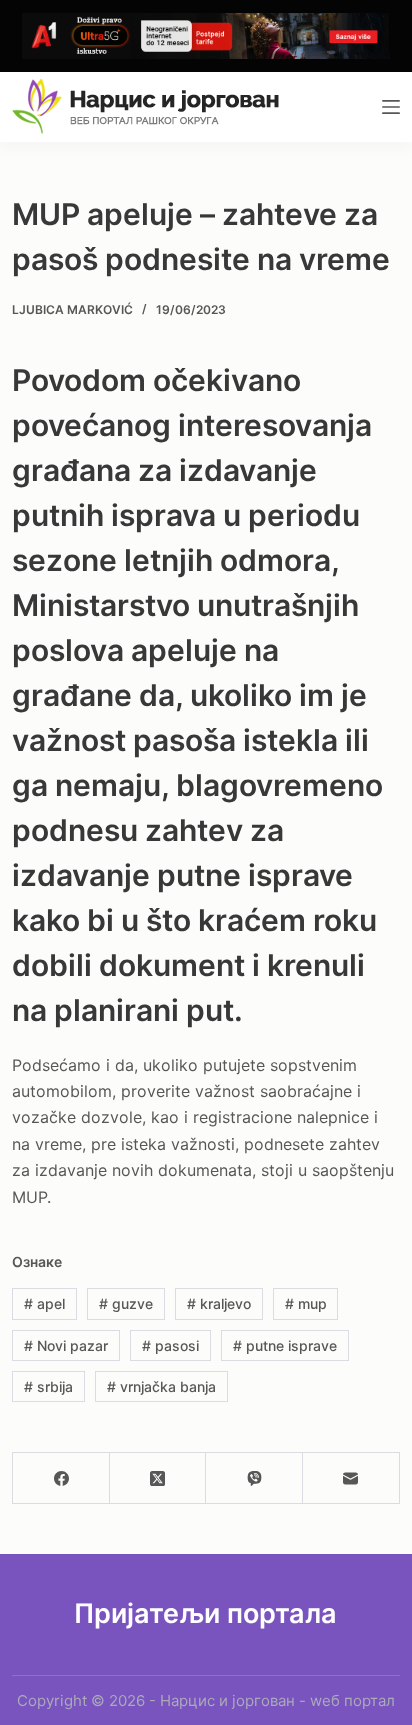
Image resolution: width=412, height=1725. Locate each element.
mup (306, 1303)
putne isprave (285, 1345)
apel (44, 1303)
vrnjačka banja (161, 1386)
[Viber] (254, 1478)
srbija (48, 1386)
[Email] (351, 1478)
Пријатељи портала (205, 1613)
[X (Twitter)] (158, 1478)
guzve (126, 1303)
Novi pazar (66, 1345)
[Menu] (391, 107)
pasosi (170, 1345)
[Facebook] (61, 1478)
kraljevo (219, 1303)
